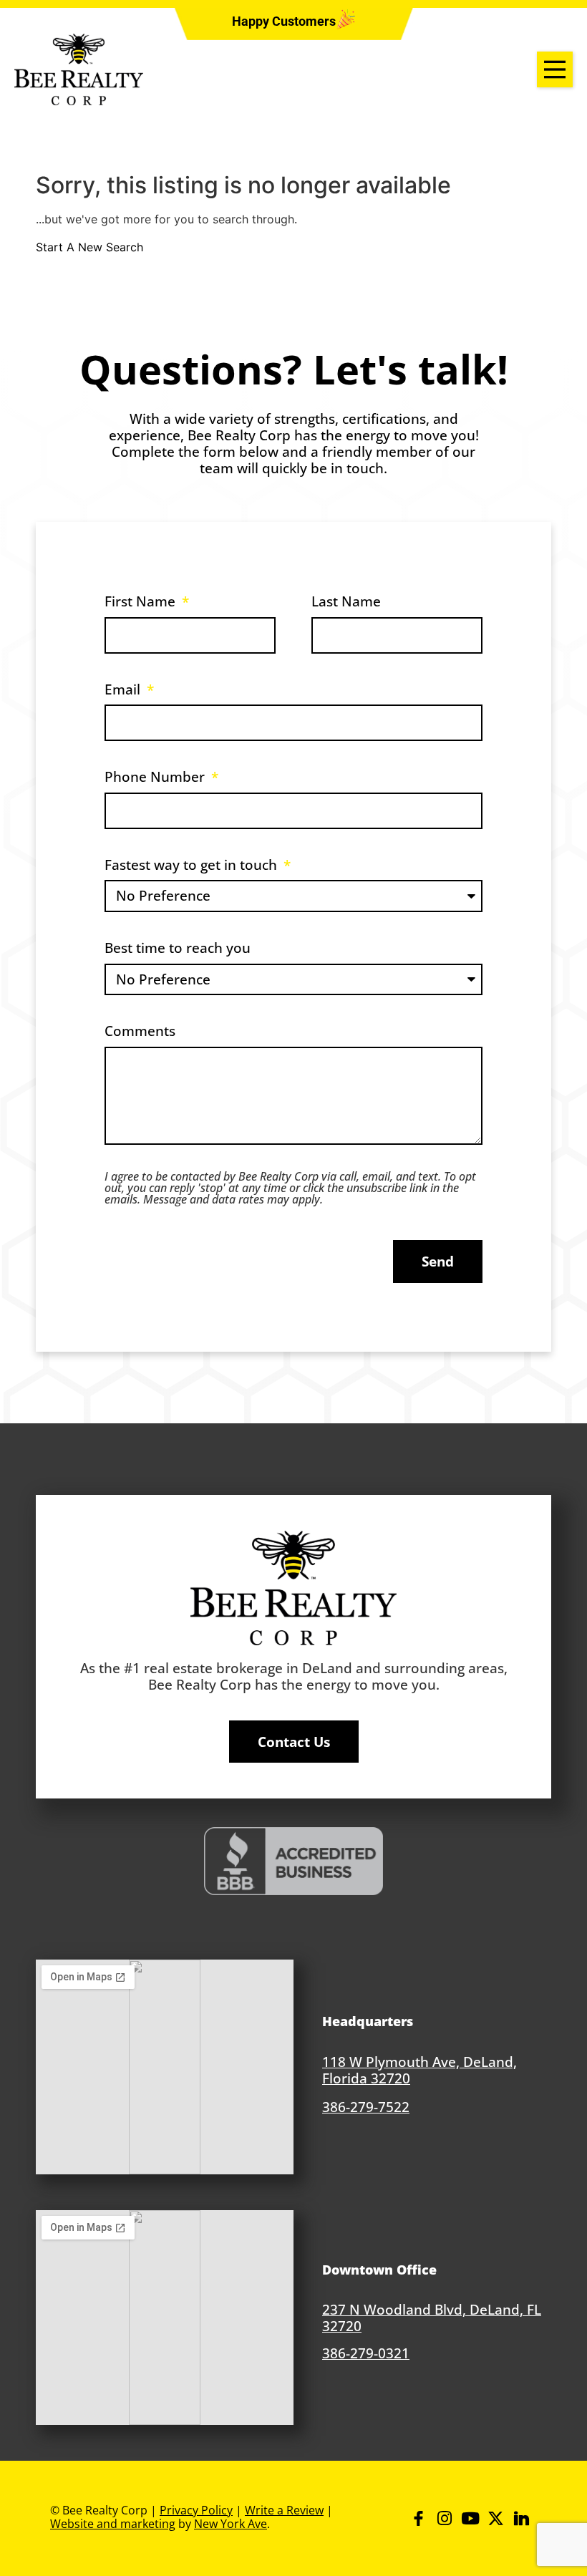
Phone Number (156, 776)
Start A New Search (89, 247)
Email (124, 689)
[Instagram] (444, 2518)
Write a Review (284, 2510)
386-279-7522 (366, 2107)
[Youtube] (470, 2518)
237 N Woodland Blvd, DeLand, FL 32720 (432, 2318)
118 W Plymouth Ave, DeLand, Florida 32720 (419, 2070)
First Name (142, 601)
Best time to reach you (178, 948)
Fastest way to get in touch (193, 865)
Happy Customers (284, 21)
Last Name (346, 601)
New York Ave (231, 2524)
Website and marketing (113, 2524)
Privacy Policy (196, 2510)
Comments (140, 1031)
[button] (284, 21)
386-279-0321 (366, 2353)
